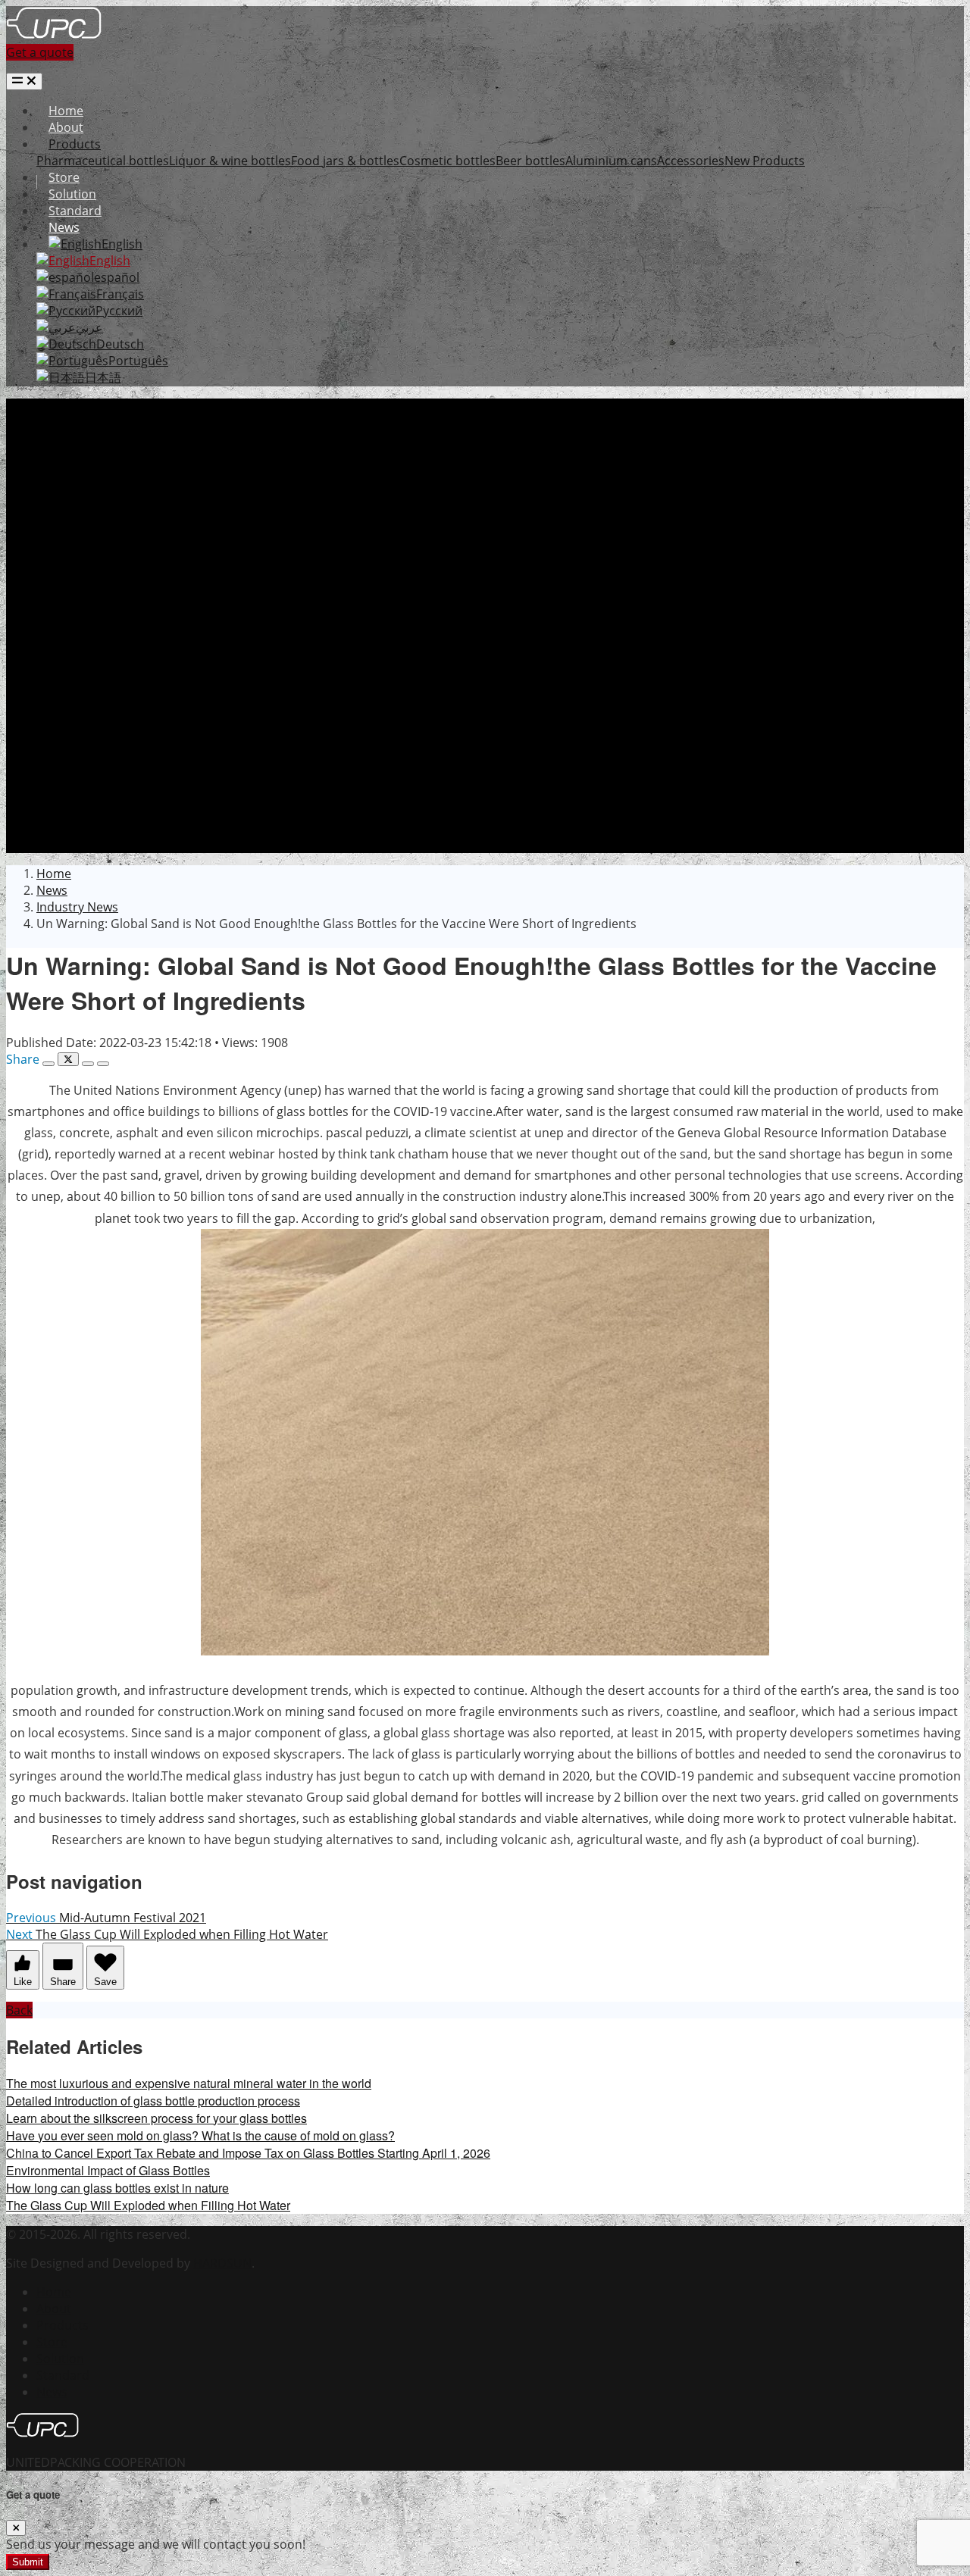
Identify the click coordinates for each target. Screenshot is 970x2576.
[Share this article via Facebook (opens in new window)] (48, 1064)
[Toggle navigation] (24, 81)
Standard (75, 211)
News (64, 227)
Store (64, 177)
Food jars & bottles (345, 161)
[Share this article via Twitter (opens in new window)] (68, 1059)
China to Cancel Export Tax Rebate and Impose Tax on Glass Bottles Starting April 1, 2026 (248, 2153)
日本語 (103, 377)
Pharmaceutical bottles (103, 161)
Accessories (691, 161)
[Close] (16, 2528)
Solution (72, 194)
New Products (765, 161)
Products (75, 144)
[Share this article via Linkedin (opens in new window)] (88, 1064)
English (122, 244)
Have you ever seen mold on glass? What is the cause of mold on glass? (200, 2135)
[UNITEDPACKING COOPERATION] (54, 36)
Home (66, 111)
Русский (119, 311)
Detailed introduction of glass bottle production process (153, 2101)
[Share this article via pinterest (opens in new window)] (103, 1064)
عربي (89, 327)
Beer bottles (530, 161)
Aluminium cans (611, 161)
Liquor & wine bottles (230, 161)
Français (120, 294)
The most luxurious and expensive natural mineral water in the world (189, 2083)
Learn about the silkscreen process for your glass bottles (156, 2118)
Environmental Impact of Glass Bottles (108, 2170)
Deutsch (120, 344)
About (66, 127)
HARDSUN (222, 2263)
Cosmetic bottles (447, 161)
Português (138, 361)
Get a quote (40, 52)
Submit (28, 2562)
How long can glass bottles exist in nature (117, 2188)
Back (19, 2010)
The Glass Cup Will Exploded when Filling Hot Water (148, 2205)
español (117, 277)
